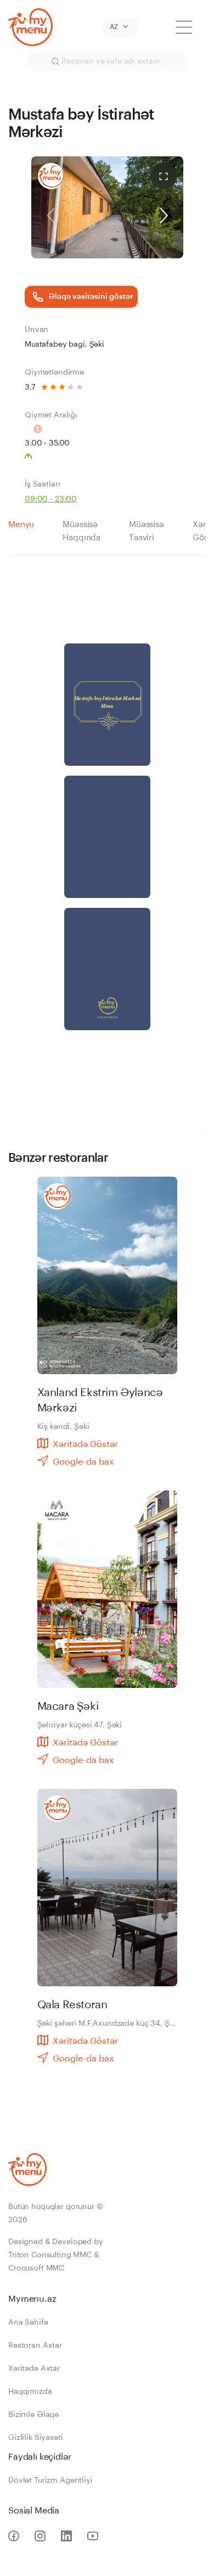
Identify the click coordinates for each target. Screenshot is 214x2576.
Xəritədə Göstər (85, 1444)
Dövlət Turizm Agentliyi (50, 2481)
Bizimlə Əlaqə (33, 2415)
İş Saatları (42, 484)
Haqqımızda (30, 2392)
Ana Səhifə (28, 2323)
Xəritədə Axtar (34, 2369)
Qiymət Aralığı (51, 415)
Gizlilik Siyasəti (36, 2438)
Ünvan (36, 330)
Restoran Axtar (35, 2346)
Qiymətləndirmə (54, 372)
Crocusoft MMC (36, 2268)
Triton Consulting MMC (50, 2255)
